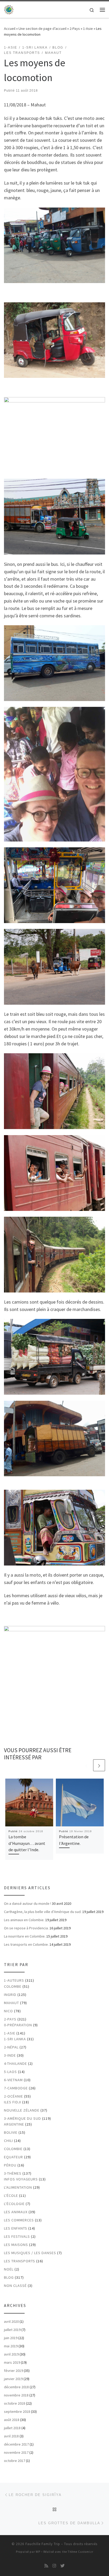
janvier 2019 (13, 2379)
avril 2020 (11, 2321)
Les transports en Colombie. (26, 1944)
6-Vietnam (13, 2080)
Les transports (20, 2261)
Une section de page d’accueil (42, 29)
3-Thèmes (13, 2173)
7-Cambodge (16, 2088)
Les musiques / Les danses (30, 2253)
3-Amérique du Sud (22, 2118)
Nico (8, 2011)
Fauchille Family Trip (43, 2544)
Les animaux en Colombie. (24, 1920)
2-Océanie (13, 2096)
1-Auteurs (14, 1980)
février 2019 (13, 2371)
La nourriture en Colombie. (25, 1936)
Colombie (13, 2149)
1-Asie (88, 29)
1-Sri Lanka (15, 2039)
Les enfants (16, 2228)
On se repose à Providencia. (26, 1928)
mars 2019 (12, 2362)
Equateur (13, 2157)
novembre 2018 (16, 2395)
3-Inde (10, 2055)
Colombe (13, 1986)
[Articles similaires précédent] (86, 1765)
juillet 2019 (12, 2330)
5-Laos (10, 2072)
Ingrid (10, 1995)
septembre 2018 (17, 2412)
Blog (9, 2277)
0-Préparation (18, 2025)
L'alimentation (18, 2187)
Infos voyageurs (21, 2179)
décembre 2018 (16, 2387)
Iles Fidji (13, 2102)
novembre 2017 (16, 2452)
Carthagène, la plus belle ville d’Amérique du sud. (43, 1912)
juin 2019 (11, 2338)
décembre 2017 (16, 2444)
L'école (11, 2196)
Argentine (14, 2124)
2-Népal (11, 2047)
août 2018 (12, 2420)
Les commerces (19, 2220)
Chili (8, 2141)
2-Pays (75, 29)
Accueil (10, 29)
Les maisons (16, 2245)
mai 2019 (11, 2346)
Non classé (15, 2286)
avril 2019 (11, 2354)
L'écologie (14, 2204)
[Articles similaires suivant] (99, 1765)
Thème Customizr (81, 2552)
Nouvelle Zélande (22, 2110)
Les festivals (17, 2236)
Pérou (10, 2165)
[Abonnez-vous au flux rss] (46, 2566)
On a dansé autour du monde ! (28, 1903)
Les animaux (16, 2212)
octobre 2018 (15, 2403)
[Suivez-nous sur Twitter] (62, 2566)
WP (38, 2552)
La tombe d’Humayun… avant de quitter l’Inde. (27, 1843)
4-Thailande (15, 2063)
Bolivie (11, 2132)
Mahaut (12, 2003)
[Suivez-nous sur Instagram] (54, 2566)
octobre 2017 (15, 2461)
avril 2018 (11, 2436)
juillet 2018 (12, 2428)
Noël (9, 2269)
